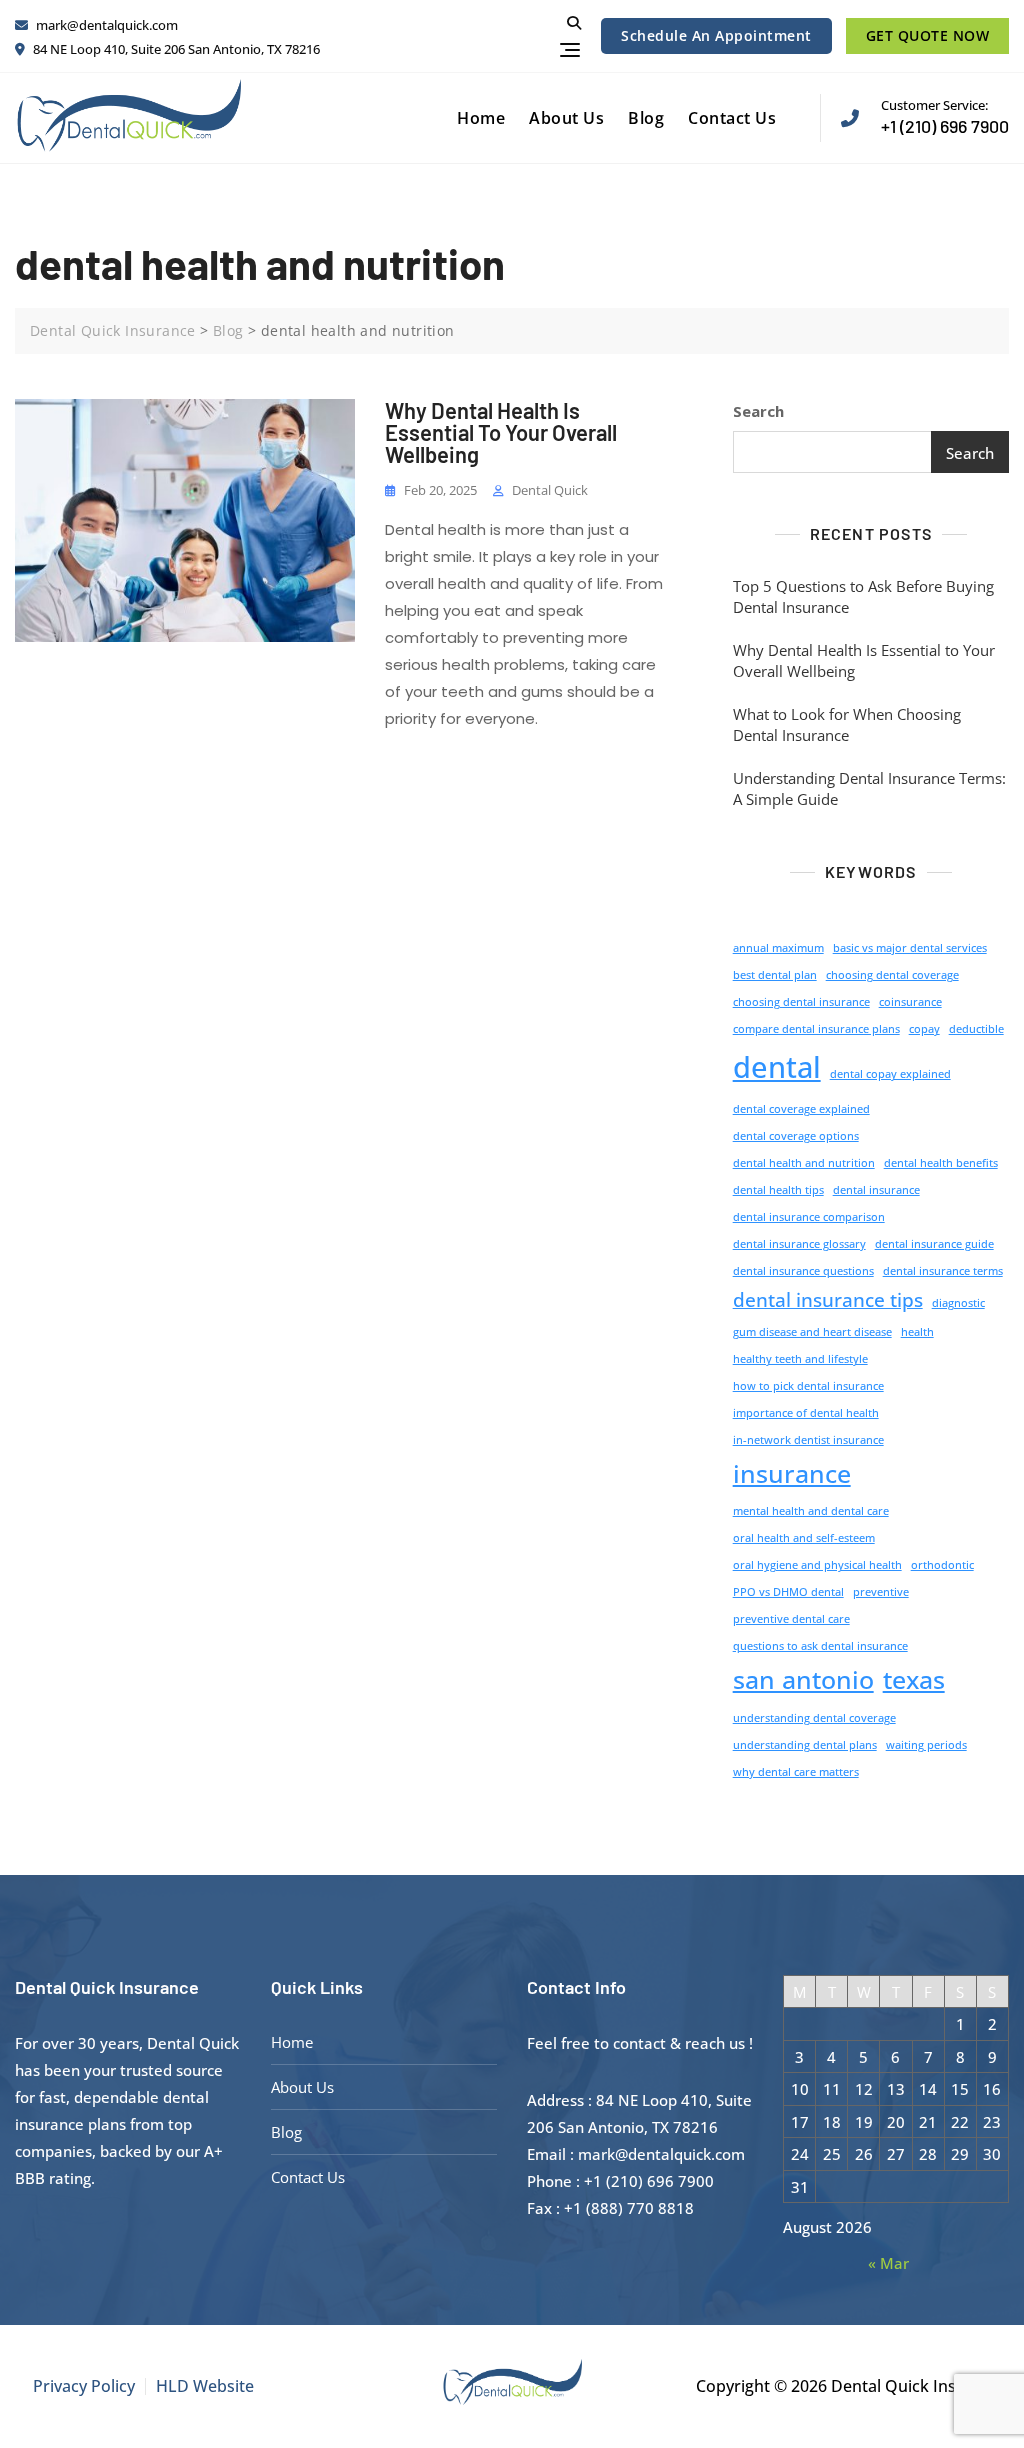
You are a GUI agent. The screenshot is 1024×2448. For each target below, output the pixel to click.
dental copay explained (890, 1074)
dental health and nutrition (804, 1163)
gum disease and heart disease (812, 1332)
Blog (646, 118)
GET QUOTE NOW (928, 35)
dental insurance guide (934, 1244)
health (917, 1332)
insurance (792, 1473)
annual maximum (778, 948)
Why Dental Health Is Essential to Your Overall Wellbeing (501, 432)
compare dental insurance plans (816, 1029)
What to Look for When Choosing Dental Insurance (847, 724)
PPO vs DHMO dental (788, 1592)
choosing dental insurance (801, 1002)
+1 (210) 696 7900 (945, 116)
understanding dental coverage (814, 1718)
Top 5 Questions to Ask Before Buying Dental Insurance (863, 596)
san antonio (803, 1679)
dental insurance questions (803, 1271)
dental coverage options (796, 1136)
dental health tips (778, 1190)
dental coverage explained (801, 1109)
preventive (881, 1592)
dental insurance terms (943, 1271)
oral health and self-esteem (804, 1538)
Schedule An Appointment (716, 35)
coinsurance (910, 1002)
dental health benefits (941, 1163)
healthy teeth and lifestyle (800, 1359)
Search (758, 411)
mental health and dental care (811, 1511)
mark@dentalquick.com (105, 25)
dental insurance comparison (809, 1217)
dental (777, 1067)
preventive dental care (791, 1619)
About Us (566, 118)
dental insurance (876, 1190)
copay (924, 1029)
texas (914, 1679)
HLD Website (205, 2386)
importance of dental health (806, 1413)
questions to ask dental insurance (820, 1646)
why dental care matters (796, 1772)
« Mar (888, 2263)
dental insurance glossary (799, 1244)
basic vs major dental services (910, 948)
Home (481, 118)
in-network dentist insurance (808, 1440)
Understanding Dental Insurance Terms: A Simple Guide (869, 788)
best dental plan (775, 975)
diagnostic (958, 1303)
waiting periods (926, 1745)
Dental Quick (550, 490)
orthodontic (942, 1565)
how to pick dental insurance (808, 1386)
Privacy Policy (84, 2386)
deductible (976, 1029)
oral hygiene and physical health (817, 1565)
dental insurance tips (828, 1300)
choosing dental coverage (892, 975)
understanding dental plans (805, 1745)
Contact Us (732, 118)
